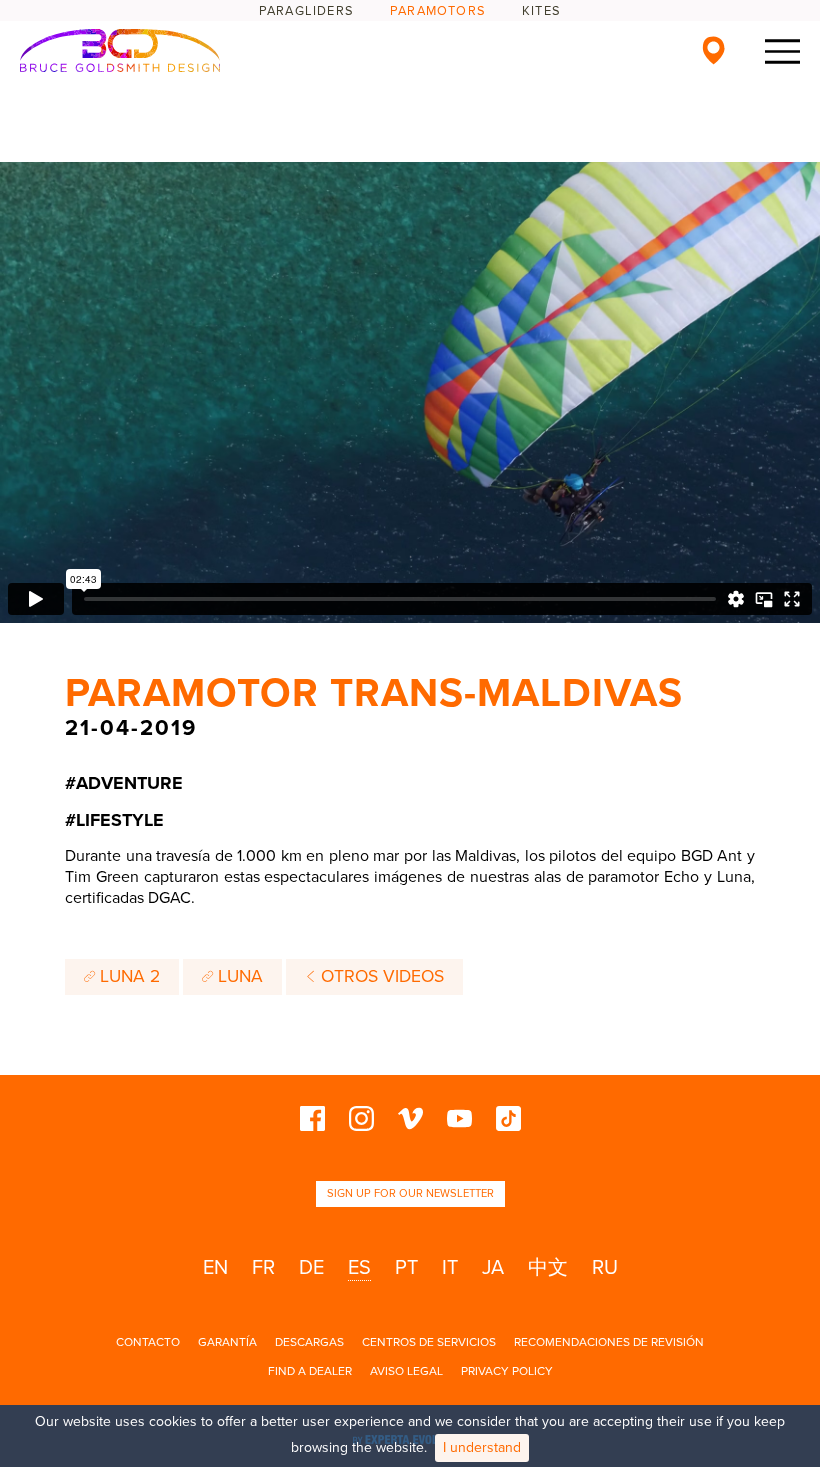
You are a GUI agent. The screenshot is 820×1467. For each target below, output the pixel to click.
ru (605, 1268)
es (359, 1268)
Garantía (227, 1342)
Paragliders (306, 11)
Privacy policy (507, 1371)
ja (493, 1268)
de (311, 1268)
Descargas (309, 1342)
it (450, 1268)
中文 (548, 1268)
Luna (238, 976)
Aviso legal (406, 1371)
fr (263, 1268)
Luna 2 (127, 976)
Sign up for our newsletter (410, 1193)
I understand (482, 1447)
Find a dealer (310, 1371)
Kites (541, 11)
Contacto (148, 1342)
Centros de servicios (429, 1342)
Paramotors (438, 11)
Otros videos (380, 976)
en (215, 1268)
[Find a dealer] (713, 50)
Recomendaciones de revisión (609, 1342)
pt (406, 1268)
